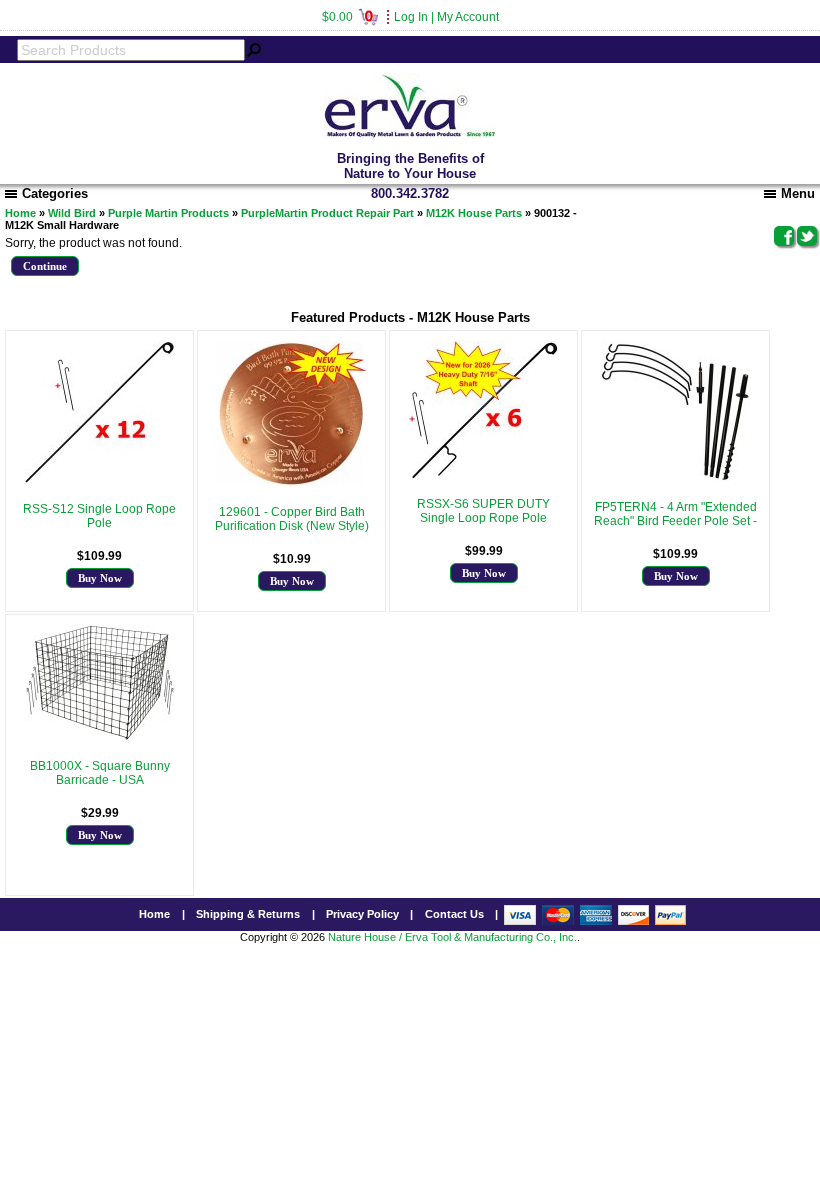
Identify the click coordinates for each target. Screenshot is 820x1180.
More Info (99, 537)
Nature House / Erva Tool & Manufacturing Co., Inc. (452, 937)
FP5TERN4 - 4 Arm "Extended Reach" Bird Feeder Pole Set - (675, 514)
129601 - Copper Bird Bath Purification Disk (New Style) (292, 519)
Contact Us (454, 914)
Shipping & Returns (248, 914)
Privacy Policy (362, 914)
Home (20, 213)
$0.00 (347, 17)
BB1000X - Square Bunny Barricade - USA (100, 773)
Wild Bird (72, 213)
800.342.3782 (410, 193)
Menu (798, 193)
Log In (411, 17)
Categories (55, 193)
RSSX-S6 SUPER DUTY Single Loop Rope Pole (483, 511)
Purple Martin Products (168, 213)
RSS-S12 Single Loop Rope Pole (99, 516)
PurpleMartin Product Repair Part (327, 213)
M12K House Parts (474, 213)
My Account (468, 17)
